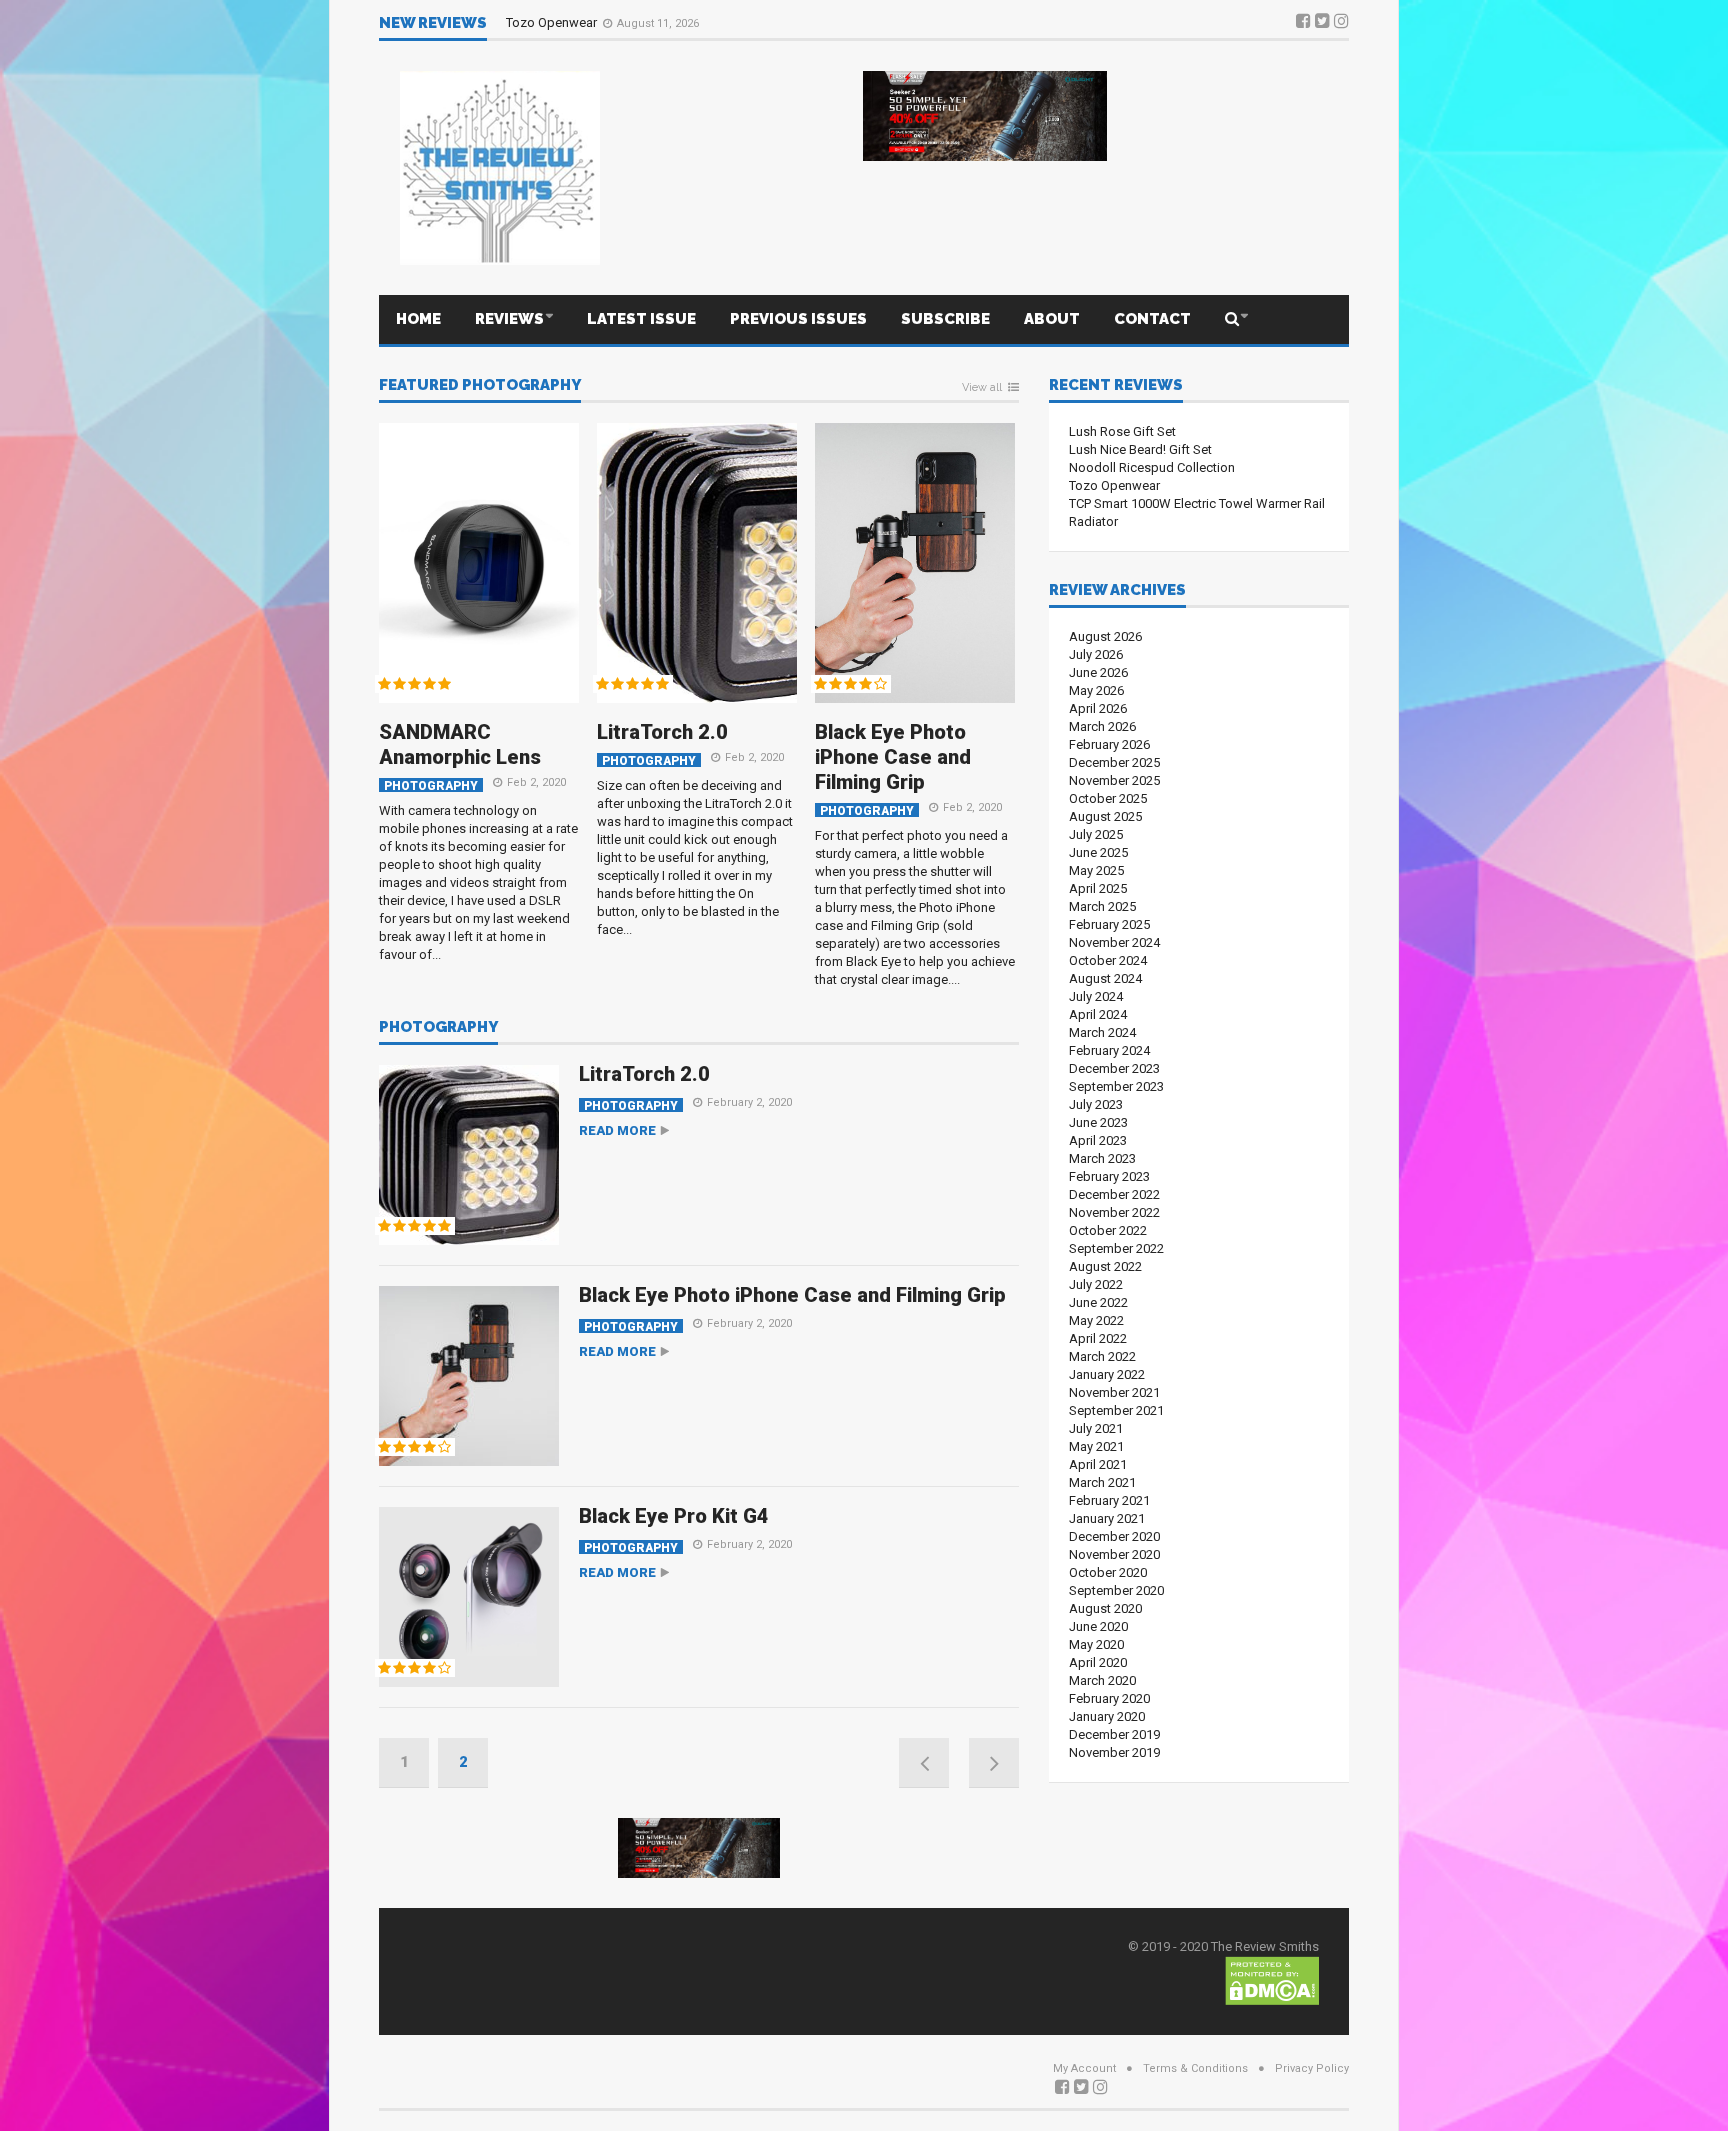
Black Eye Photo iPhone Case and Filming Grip (893, 757)
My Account (1084, 2068)
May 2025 (1096, 870)
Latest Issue (641, 319)
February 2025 (1109, 924)
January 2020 (1107, 1716)
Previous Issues (798, 319)
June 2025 (1098, 852)
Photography (431, 785)
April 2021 (1098, 1464)
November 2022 (1114, 1212)
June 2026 (1098, 672)
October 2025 (1108, 798)
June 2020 (1098, 1626)
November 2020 (1114, 1554)
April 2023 (1098, 1140)
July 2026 (1096, 654)
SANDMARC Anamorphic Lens (460, 744)
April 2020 (1098, 1662)
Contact (1152, 319)
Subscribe (945, 319)
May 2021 (1096, 1446)
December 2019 (1114, 1734)
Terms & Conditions (1195, 2068)
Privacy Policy (1312, 2068)
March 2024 (1102, 1032)
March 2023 (1102, 1158)
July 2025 (1096, 834)
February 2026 (1109, 744)
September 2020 (1116, 1590)
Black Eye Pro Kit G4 (674, 1516)
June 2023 (1098, 1122)
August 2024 (1105, 978)
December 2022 (1114, 1194)
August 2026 (1105, 636)
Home (418, 319)
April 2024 (1098, 1014)
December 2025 (1114, 762)
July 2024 (1096, 996)
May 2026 (1096, 690)
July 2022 (1096, 1284)
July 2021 (1096, 1428)
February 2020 (1109, 1698)
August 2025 (1105, 816)
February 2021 (1109, 1500)
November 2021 (1114, 1392)
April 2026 (1098, 708)
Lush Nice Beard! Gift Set (1140, 449)
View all (982, 388)
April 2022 (1098, 1338)
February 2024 (1109, 1050)
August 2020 (1105, 1608)
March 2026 (1102, 726)
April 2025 (1098, 888)
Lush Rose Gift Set (1122, 431)
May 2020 (1096, 1644)
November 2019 (1114, 1752)
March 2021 (1102, 1482)
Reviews (509, 319)
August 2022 (1105, 1266)
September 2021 (1116, 1410)
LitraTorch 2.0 (662, 732)
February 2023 (1109, 1176)
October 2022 (1108, 1230)
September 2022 (1116, 1248)
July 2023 (1096, 1104)
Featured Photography (480, 386)
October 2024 (1108, 960)
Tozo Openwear (553, 22)
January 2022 (1107, 1374)
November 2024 (1114, 942)
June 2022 (1098, 1302)
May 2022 (1096, 1320)
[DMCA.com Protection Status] (1272, 1979)
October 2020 (1108, 1572)
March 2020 (1102, 1680)
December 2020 (1114, 1536)
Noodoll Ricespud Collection (1152, 467)
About (1052, 319)
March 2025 (1102, 906)
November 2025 (1114, 780)
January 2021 (1107, 1518)
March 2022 (1102, 1356)
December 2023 (1114, 1068)
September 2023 (1116, 1086)
